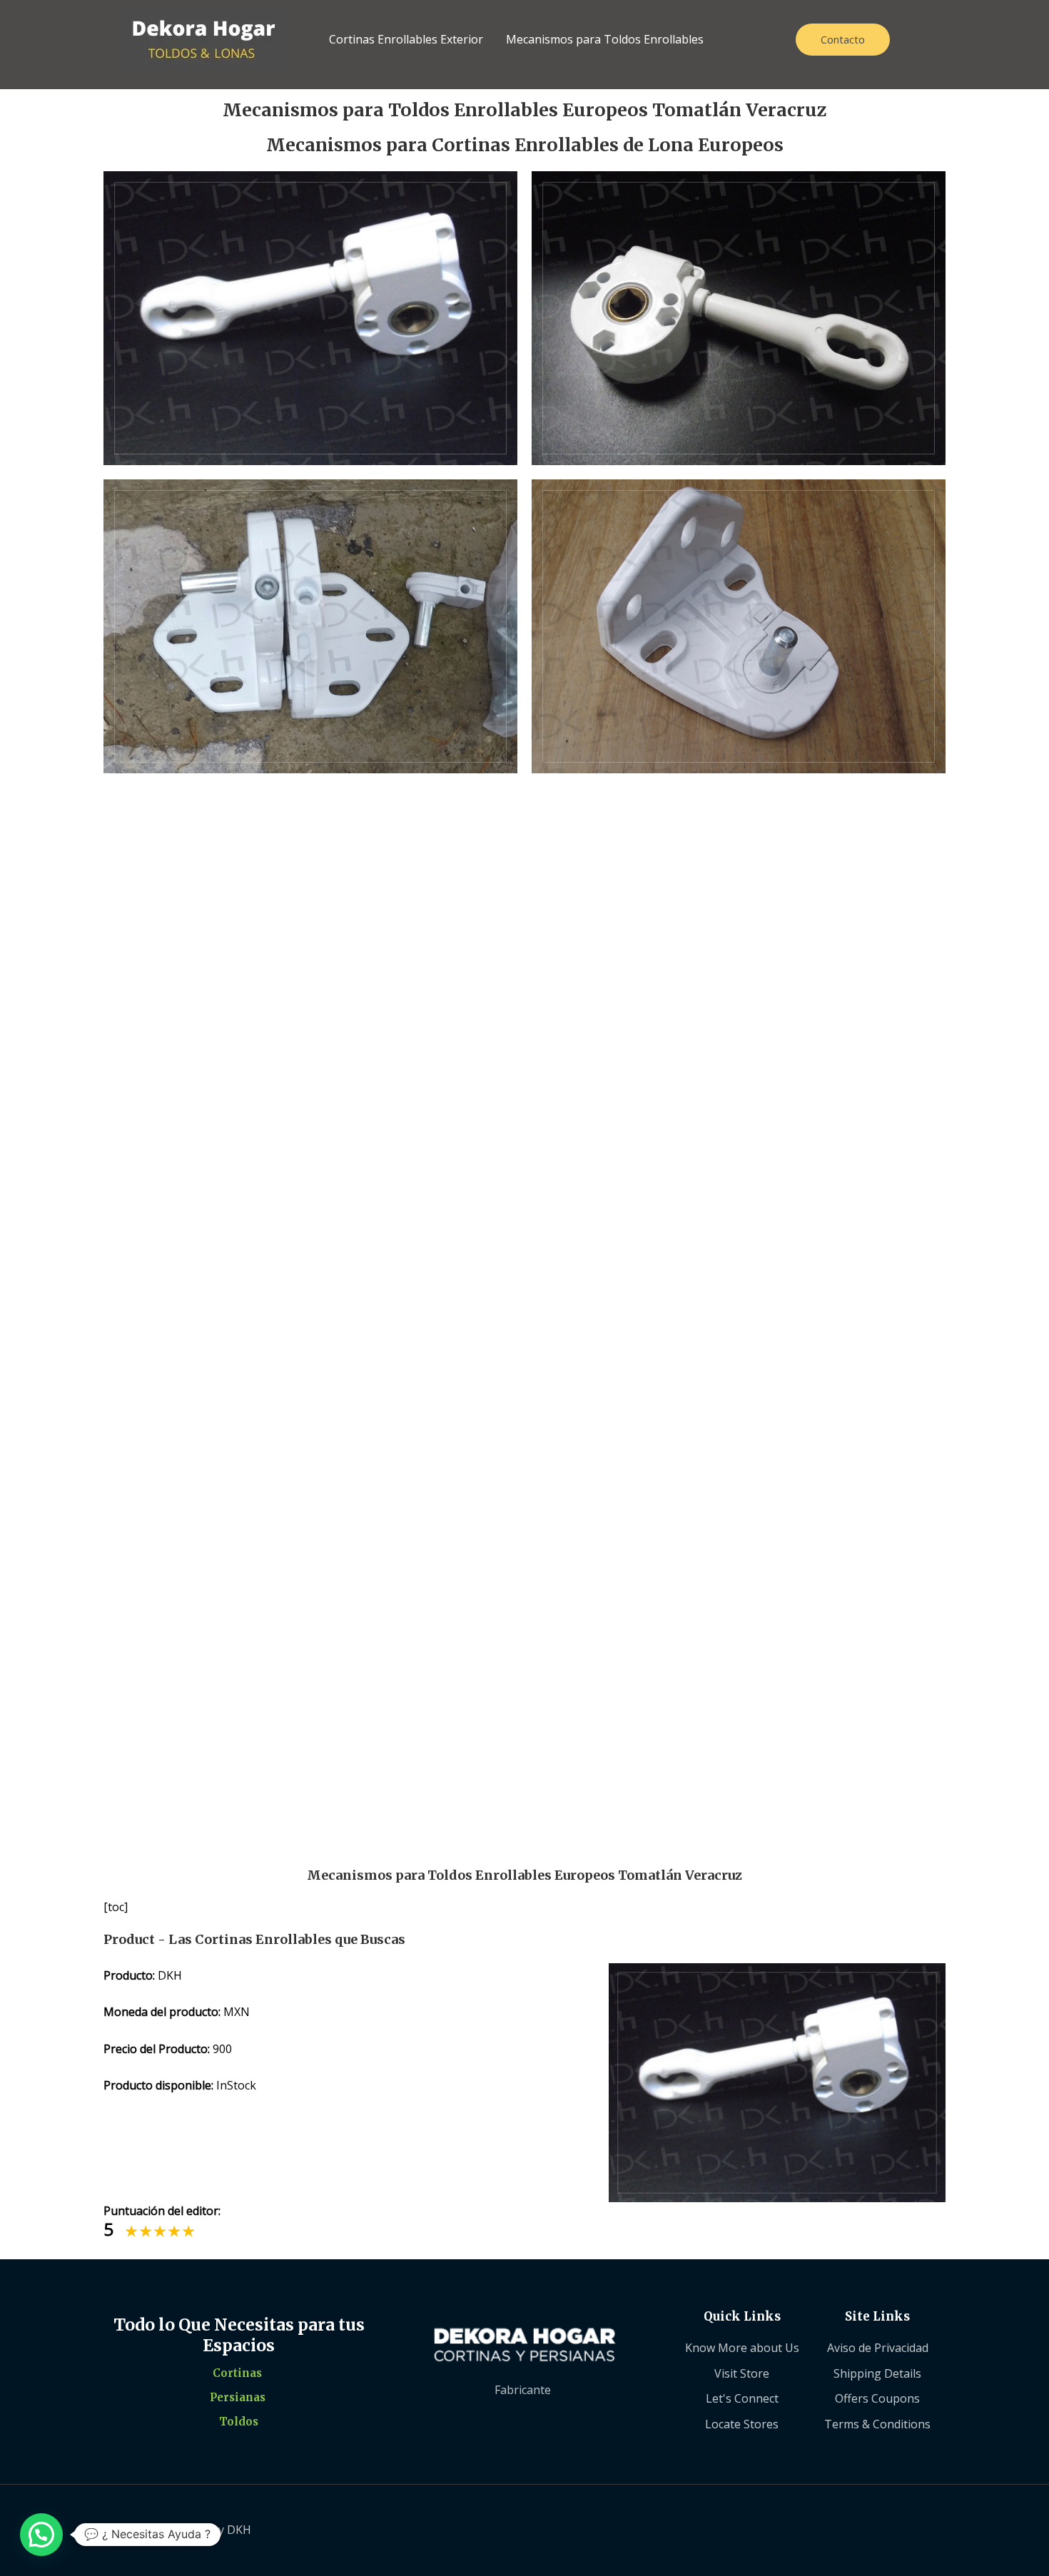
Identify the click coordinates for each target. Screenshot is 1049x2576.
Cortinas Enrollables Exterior (406, 39)
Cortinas (237, 2373)
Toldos (239, 2422)
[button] (41, 2535)
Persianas (238, 2397)
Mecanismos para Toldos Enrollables (605, 39)
